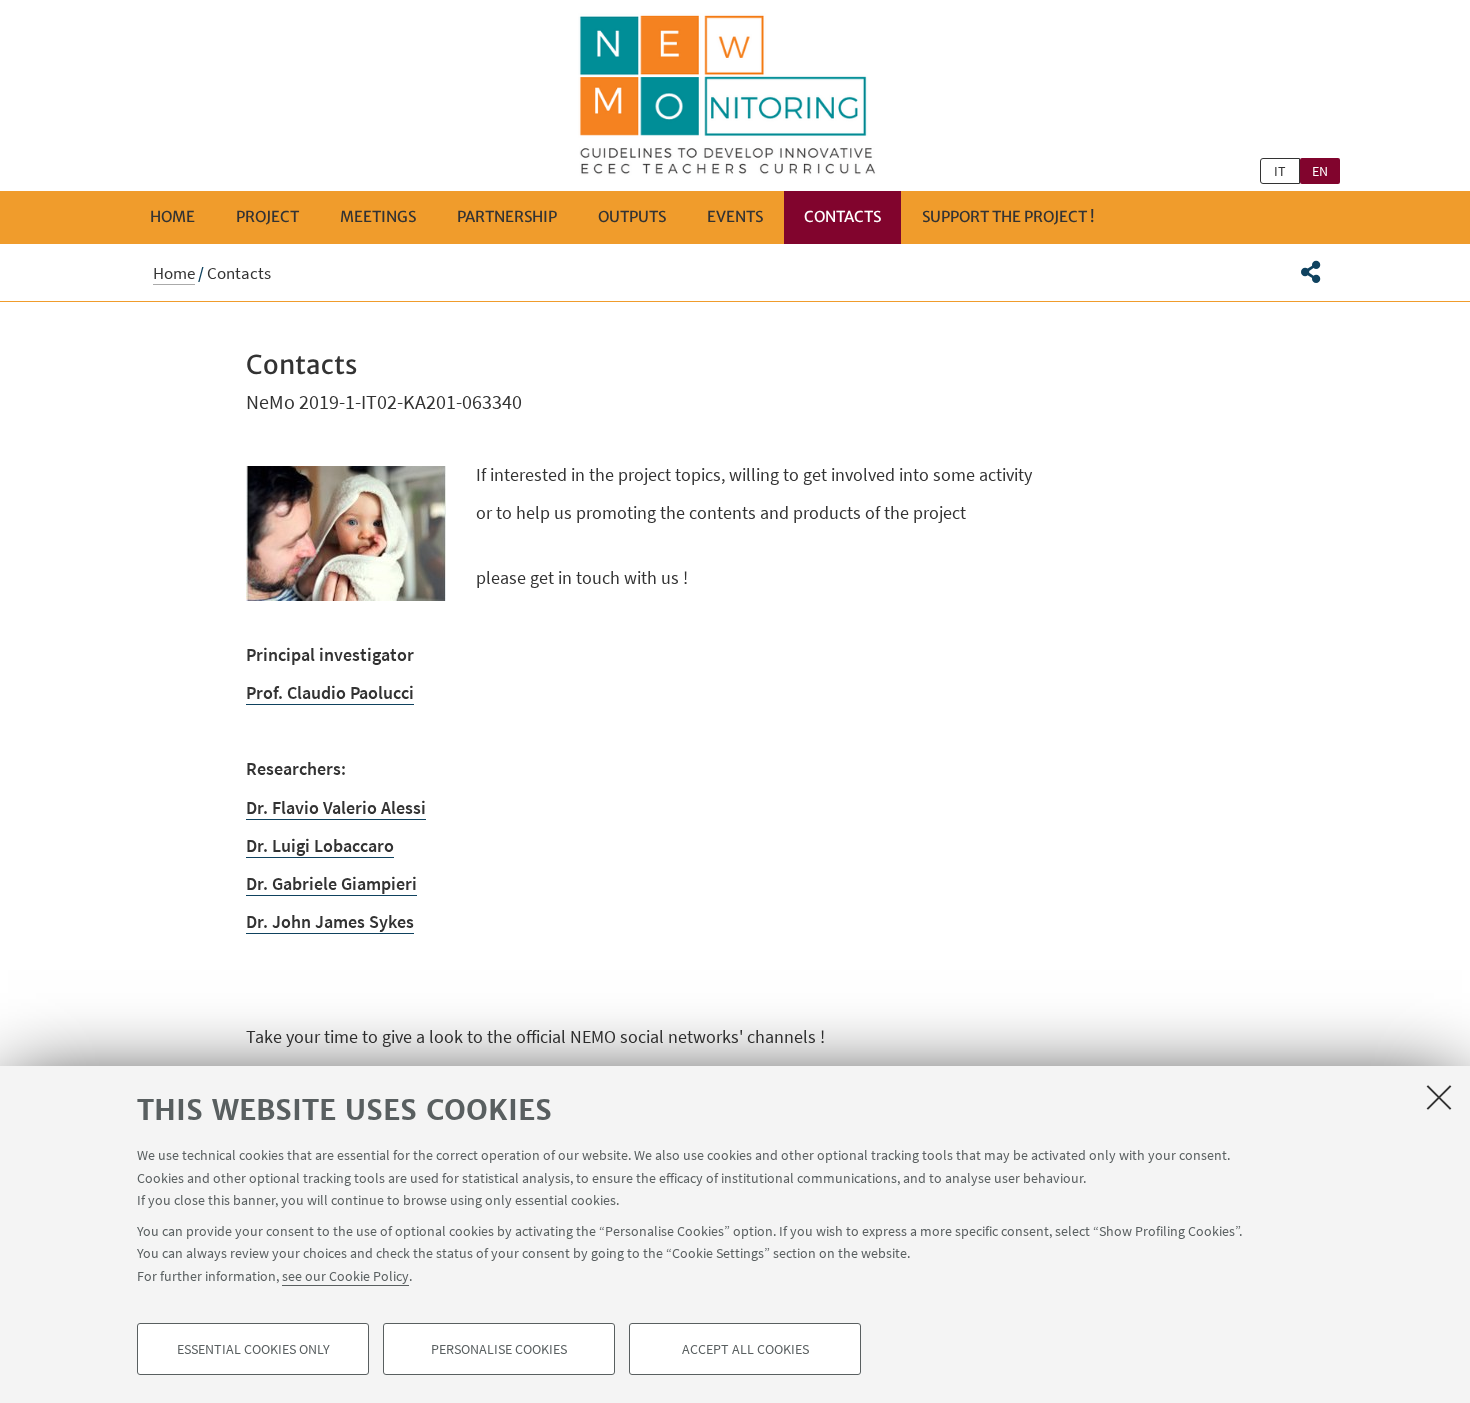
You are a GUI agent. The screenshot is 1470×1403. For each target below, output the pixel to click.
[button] (1310, 272)
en (1320, 171)
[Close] (1439, 1097)
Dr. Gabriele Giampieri (331, 883)
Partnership (507, 216)
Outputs (632, 216)
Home (172, 216)
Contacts (842, 216)
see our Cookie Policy (345, 1275)
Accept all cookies (745, 1349)
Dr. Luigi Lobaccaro (320, 845)
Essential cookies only (253, 1349)
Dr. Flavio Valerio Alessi (336, 807)
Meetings (378, 216)
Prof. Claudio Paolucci (330, 692)
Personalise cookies (499, 1349)
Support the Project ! (1008, 216)
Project (267, 216)
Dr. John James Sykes (330, 921)
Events (735, 216)
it (1280, 171)
